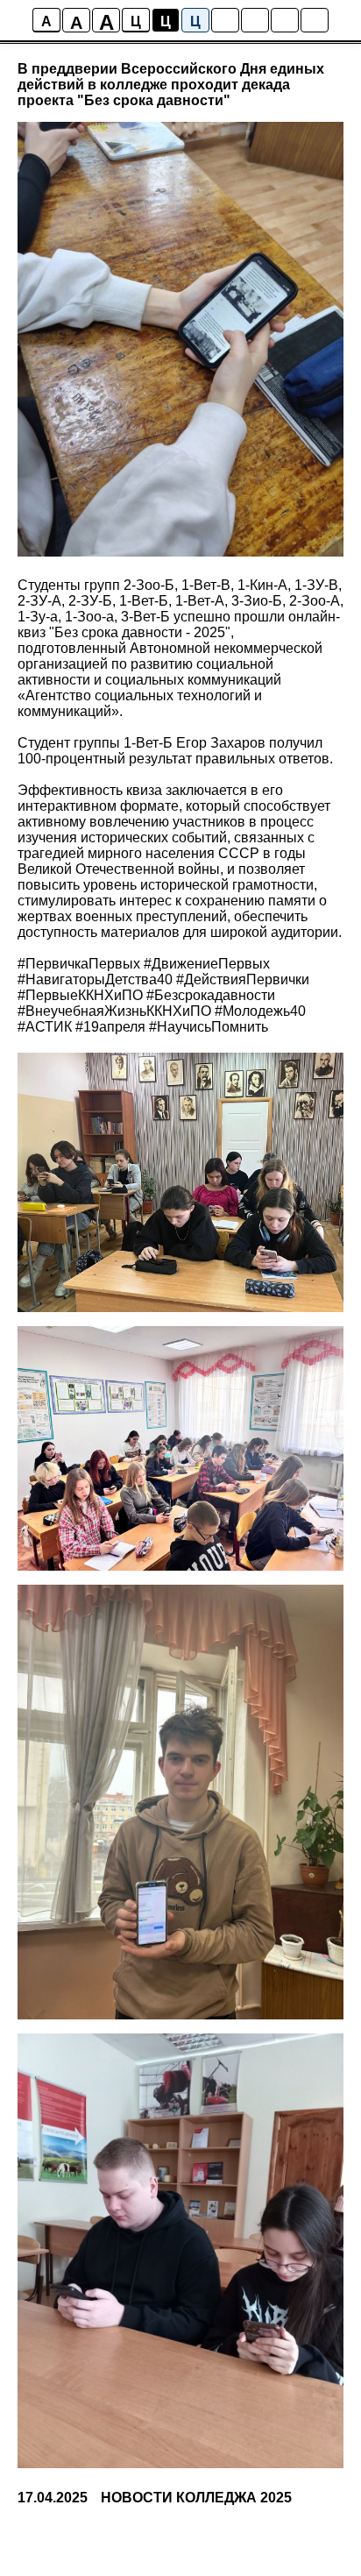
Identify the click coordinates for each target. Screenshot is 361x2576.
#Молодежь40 (260, 1011)
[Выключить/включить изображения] (225, 20)
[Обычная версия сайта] (315, 20)
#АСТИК (45, 1027)
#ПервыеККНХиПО (80, 995)
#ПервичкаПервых (79, 964)
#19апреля (110, 1027)
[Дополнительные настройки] (285, 20)
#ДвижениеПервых (207, 964)
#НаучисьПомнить (209, 1027)
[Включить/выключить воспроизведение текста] (255, 20)
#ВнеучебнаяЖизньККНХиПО (114, 1011)
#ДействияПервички (243, 979)
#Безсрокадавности (211, 995)
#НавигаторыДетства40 (95, 979)
